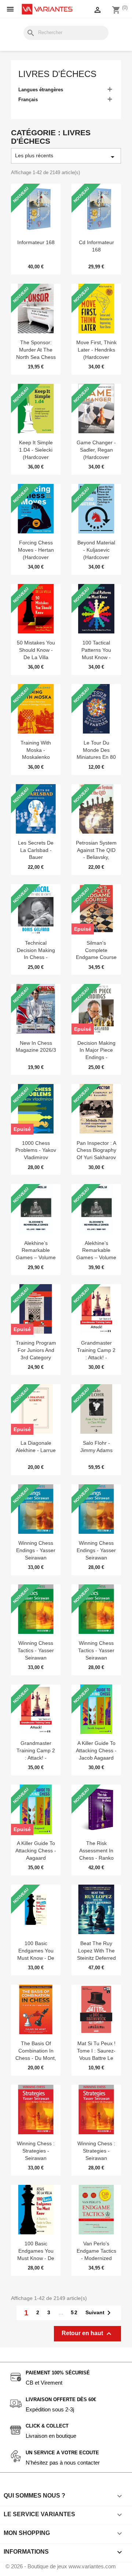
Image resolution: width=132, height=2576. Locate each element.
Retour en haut (87, 2334)
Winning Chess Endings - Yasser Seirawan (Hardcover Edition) (36, 1557)
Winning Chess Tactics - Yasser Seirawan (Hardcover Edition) (36, 1658)
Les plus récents (66, 157)
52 (74, 2312)
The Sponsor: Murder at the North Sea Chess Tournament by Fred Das (36, 357)
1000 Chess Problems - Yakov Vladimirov (36, 1150)
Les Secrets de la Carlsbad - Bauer (36, 850)
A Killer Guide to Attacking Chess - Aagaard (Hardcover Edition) (36, 1858)
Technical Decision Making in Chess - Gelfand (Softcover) (36, 957)
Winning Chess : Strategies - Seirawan (96, 2151)
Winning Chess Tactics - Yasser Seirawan (96, 1650)
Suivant (99, 2313)
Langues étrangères (41, 90)
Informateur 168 (36, 242)
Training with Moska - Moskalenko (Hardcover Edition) (36, 757)
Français (28, 100)
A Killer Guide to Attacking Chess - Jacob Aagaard (96, 1750)
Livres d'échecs (57, 74)
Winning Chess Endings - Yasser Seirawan (96, 1550)
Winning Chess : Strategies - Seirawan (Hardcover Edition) (36, 2158)
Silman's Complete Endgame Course (96, 950)
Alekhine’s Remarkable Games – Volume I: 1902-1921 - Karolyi (36, 1258)
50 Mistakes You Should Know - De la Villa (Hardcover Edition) (36, 657)
